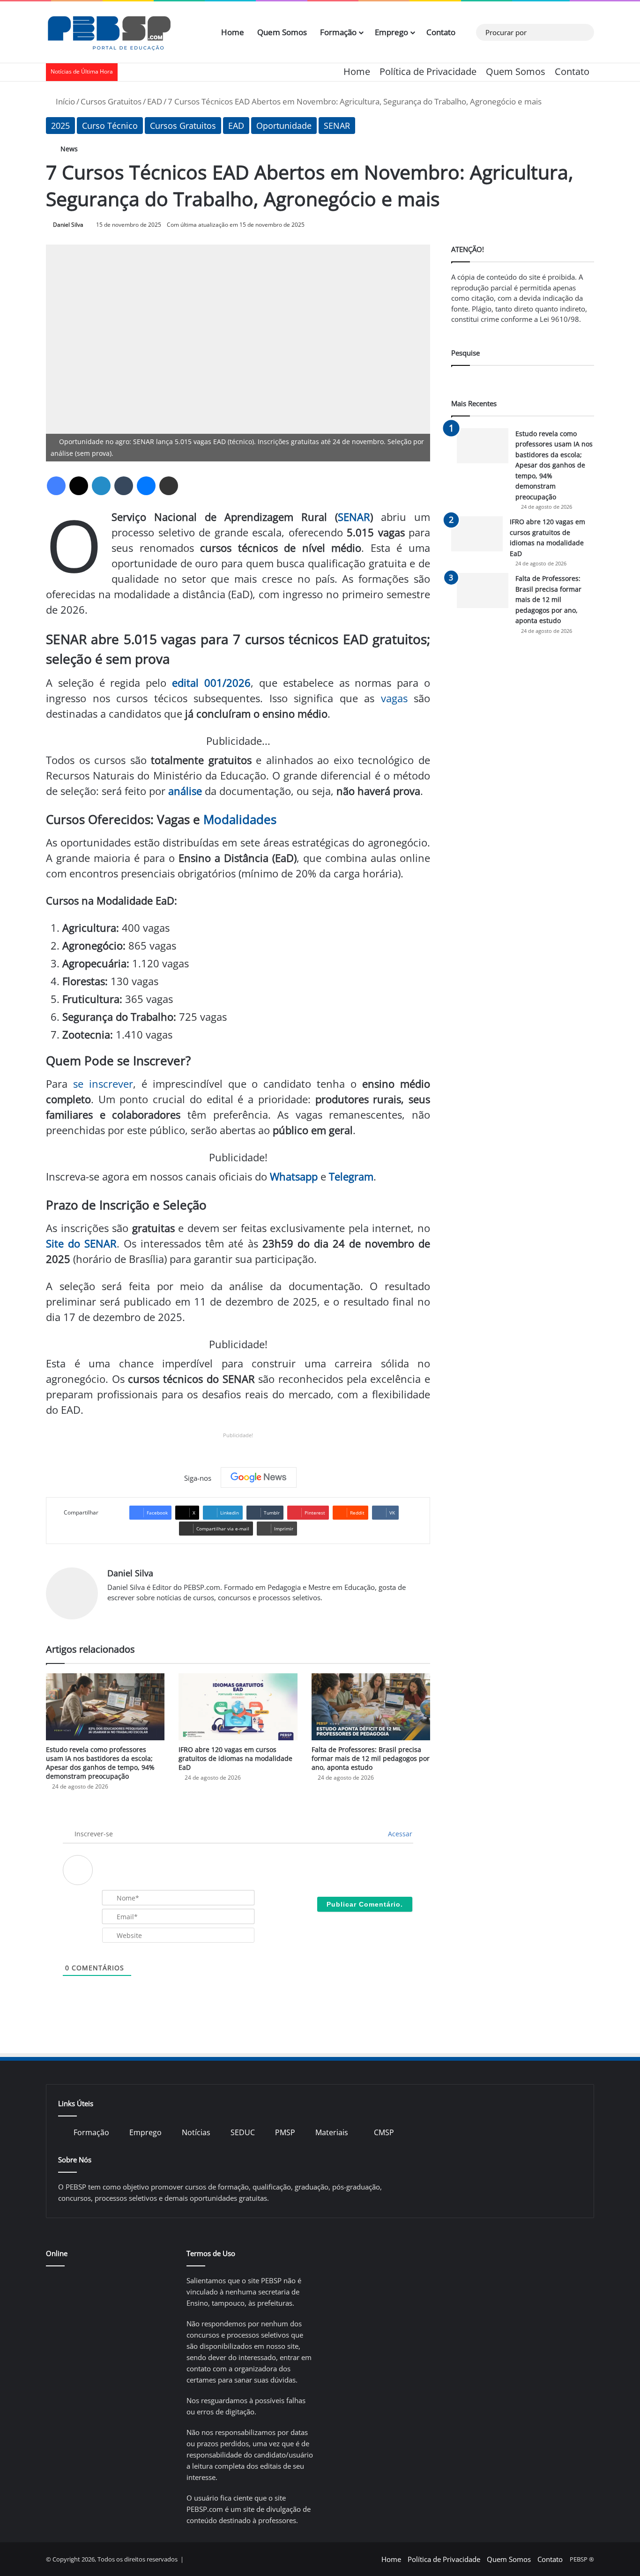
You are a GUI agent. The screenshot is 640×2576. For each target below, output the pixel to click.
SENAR (337, 126)
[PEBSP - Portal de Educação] (109, 32)
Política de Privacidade (428, 71)
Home (233, 32)
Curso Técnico (110, 126)
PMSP (285, 2132)
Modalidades (240, 819)
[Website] (113, 1613)
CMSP (384, 2132)
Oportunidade (284, 126)
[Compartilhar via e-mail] (169, 486)
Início (64, 101)
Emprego (391, 32)
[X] (79, 486)
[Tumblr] (124, 486)
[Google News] (259, 1477)
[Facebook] (56, 486)
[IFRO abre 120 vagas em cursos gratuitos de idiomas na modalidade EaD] (238, 1707)
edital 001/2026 (211, 683)
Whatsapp (294, 1176)
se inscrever (103, 1084)
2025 (60, 126)
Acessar (399, 1834)
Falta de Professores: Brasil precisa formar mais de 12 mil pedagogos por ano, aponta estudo (371, 1758)
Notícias (196, 2132)
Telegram (351, 1176)
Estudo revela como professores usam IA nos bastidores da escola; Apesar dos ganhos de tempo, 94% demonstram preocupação (100, 1763)
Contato (441, 32)
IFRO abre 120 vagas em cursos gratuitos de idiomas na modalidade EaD (235, 1758)
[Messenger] (146, 486)
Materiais (332, 2132)
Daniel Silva (68, 225)
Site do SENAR (81, 1243)
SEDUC (243, 2132)
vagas (394, 698)
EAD (155, 101)
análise (185, 791)
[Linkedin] (101, 486)
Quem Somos (282, 32)
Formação (338, 32)
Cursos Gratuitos (111, 101)
